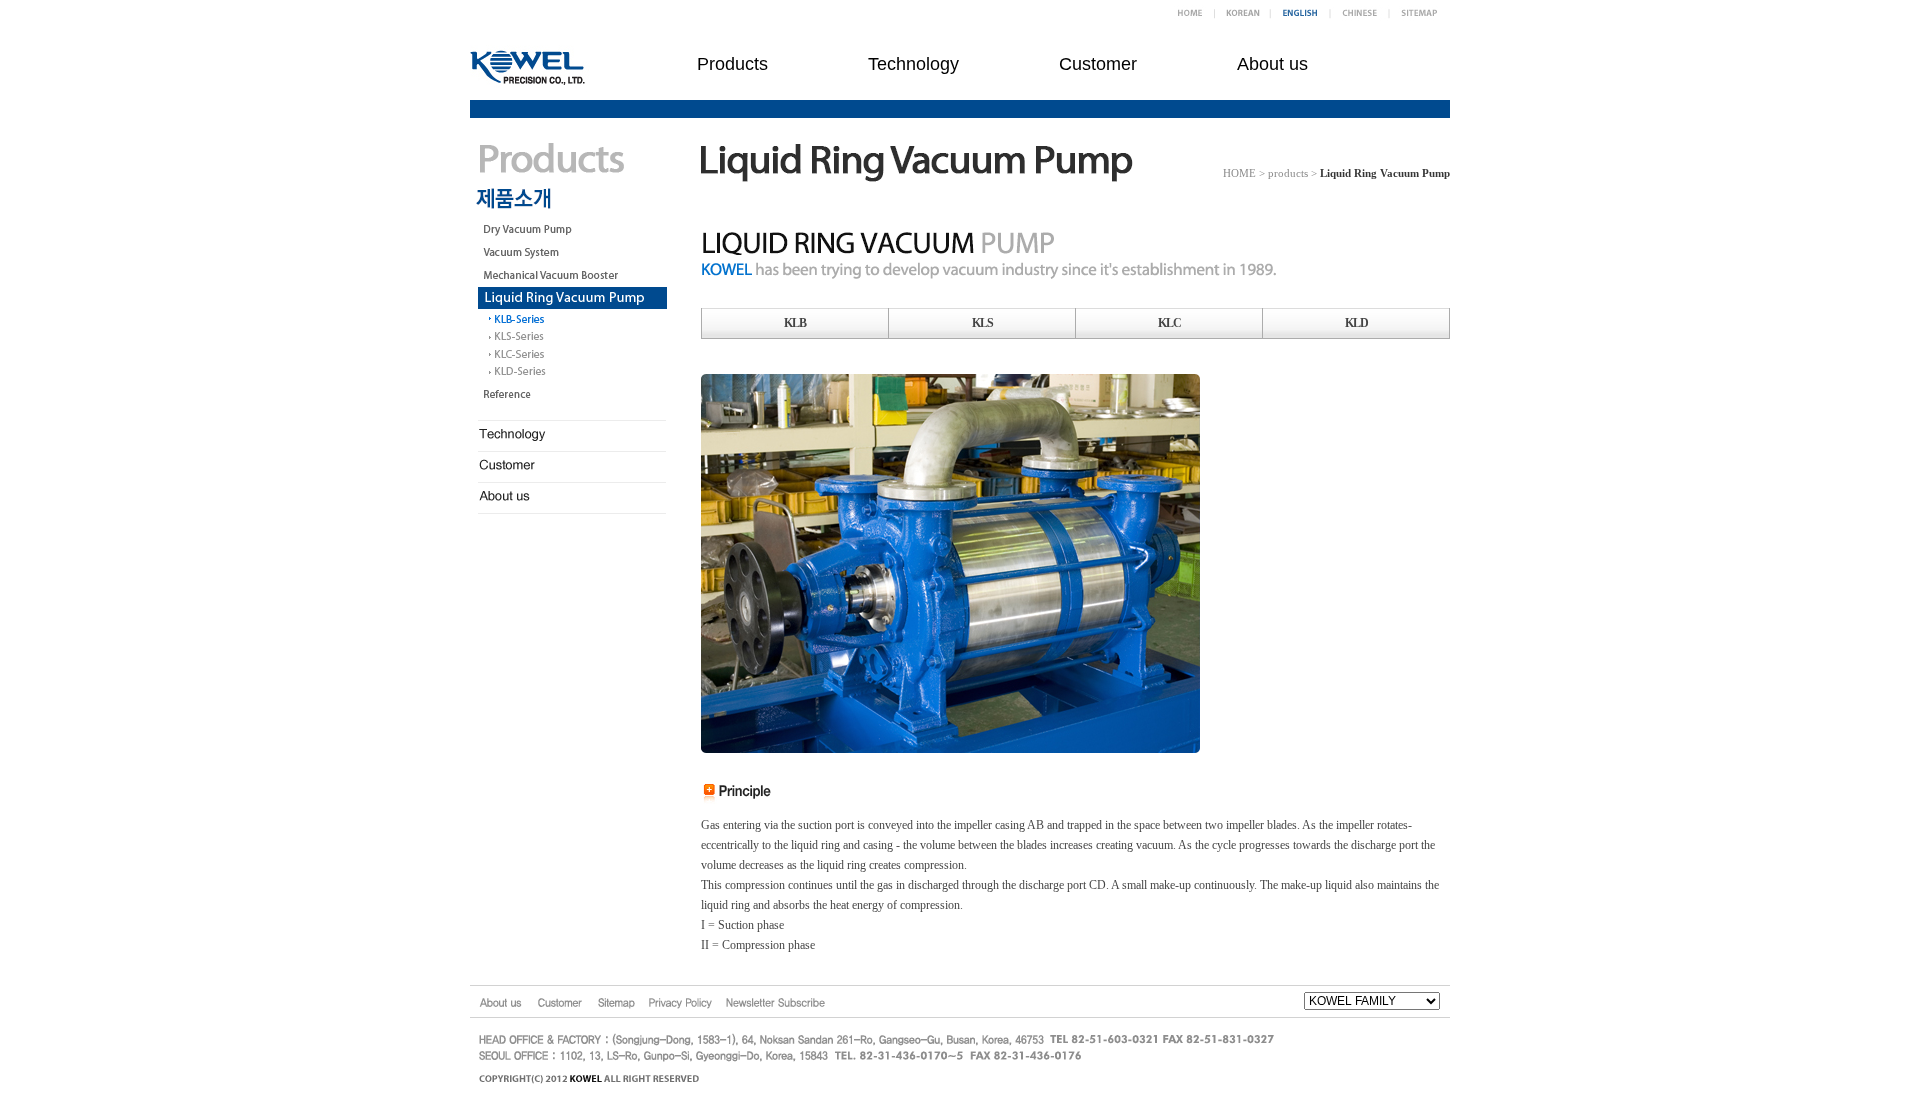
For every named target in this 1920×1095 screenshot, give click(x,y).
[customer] (560, 1001)
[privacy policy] (680, 1001)
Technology (913, 64)
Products (732, 64)
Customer (1098, 64)
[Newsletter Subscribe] (775, 1001)
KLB (795, 323)
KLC (1169, 323)
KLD (1356, 323)
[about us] (500, 1001)
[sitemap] (616, 1001)
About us (1272, 64)
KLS (982, 323)
